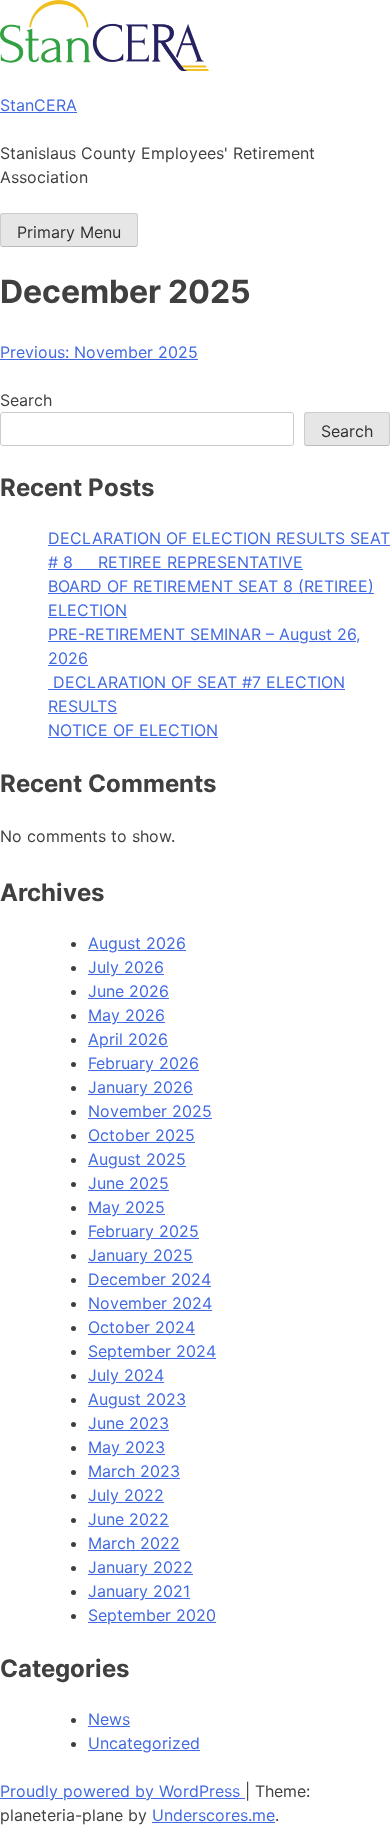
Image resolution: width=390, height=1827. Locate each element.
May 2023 (126, 1447)
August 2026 (137, 943)
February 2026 (143, 1063)
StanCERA (38, 105)
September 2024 (152, 1351)
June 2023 (128, 1423)
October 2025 (141, 1135)
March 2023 (134, 1471)
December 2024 (149, 1279)
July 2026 (126, 967)
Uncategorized (144, 1743)
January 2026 (140, 1087)
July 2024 (126, 1375)
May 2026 (126, 1015)
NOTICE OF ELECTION (133, 730)
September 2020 (152, 1615)
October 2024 (141, 1327)
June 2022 (128, 1519)
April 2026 (128, 1039)
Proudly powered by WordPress (122, 1791)
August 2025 (137, 1159)
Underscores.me (213, 1815)
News (109, 1719)
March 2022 (134, 1543)
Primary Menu (69, 232)
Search (26, 400)
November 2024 (150, 1303)
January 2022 (140, 1567)
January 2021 (139, 1591)
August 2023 (137, 1399)
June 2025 (128, 1183)
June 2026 (128, 991)
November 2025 (150, 1111)
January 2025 (140, 1255)
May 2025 (126, 1207)
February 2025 (143, 1231)
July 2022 (126, 1495)
